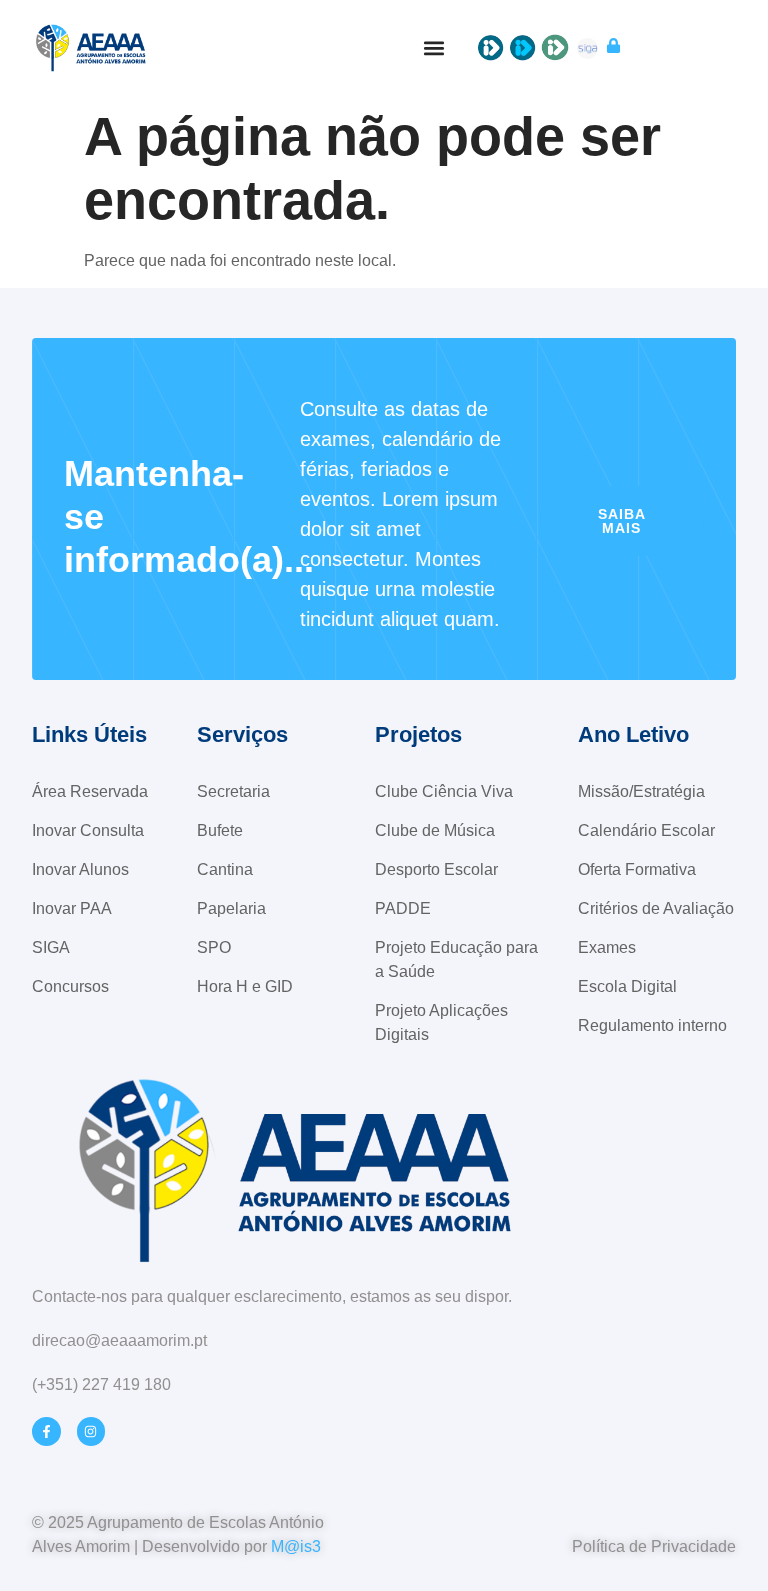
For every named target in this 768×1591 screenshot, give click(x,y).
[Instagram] (91, 1431)
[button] (434, 47)
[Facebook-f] (46, 1431)
